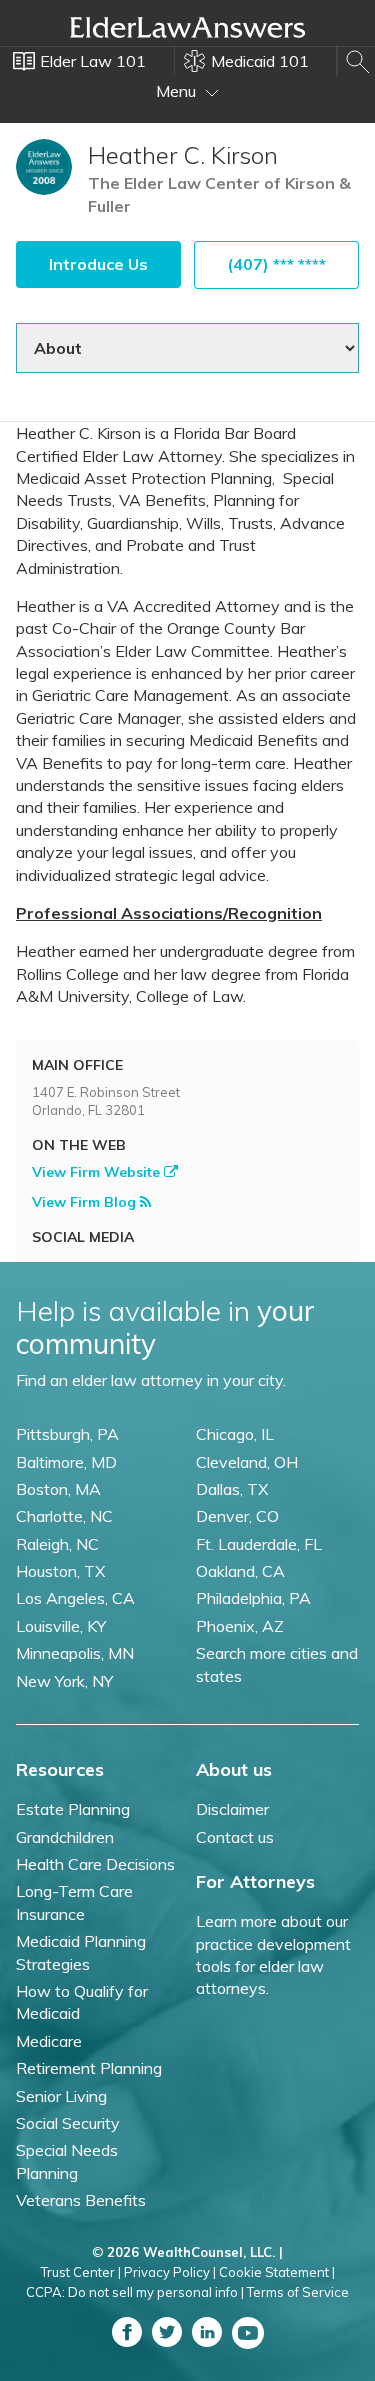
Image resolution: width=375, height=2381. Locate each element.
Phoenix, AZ (240, 1626)
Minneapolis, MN (75, 1653)
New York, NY (64, 1681)
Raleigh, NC (57, 1544)
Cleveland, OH (247, 1462)
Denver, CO (237, 1516)
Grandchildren (65, 1837)
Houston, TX (60, 1571)
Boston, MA (58, 1489)
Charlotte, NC (64, 1516)
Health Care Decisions (95, 1864)
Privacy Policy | (170, 2272)
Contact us (235, 1837)
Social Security (68, 2123)
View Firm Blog (86, 1202)
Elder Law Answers (188, 27)
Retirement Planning (89, 2068)
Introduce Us (98, 264)
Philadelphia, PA (253, 1598)
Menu (178, 91)
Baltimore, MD (66, 1462)
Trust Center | (81, 2272)
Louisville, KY (61, 1626)
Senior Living (61, 2096)
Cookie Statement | (277, 2272)
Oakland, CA (240, 1571)
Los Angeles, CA (75, 1598)
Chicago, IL (235, 1434)
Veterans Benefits (81, 2200)
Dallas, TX (232, 1489)
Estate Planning (73, 1809)
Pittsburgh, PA (67, 1434)
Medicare (49, 2041)
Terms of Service (298, 2292)
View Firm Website (98, 1172)
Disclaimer (232, 1809)
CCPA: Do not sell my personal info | (135, 2292)
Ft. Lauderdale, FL (259, 1544)
